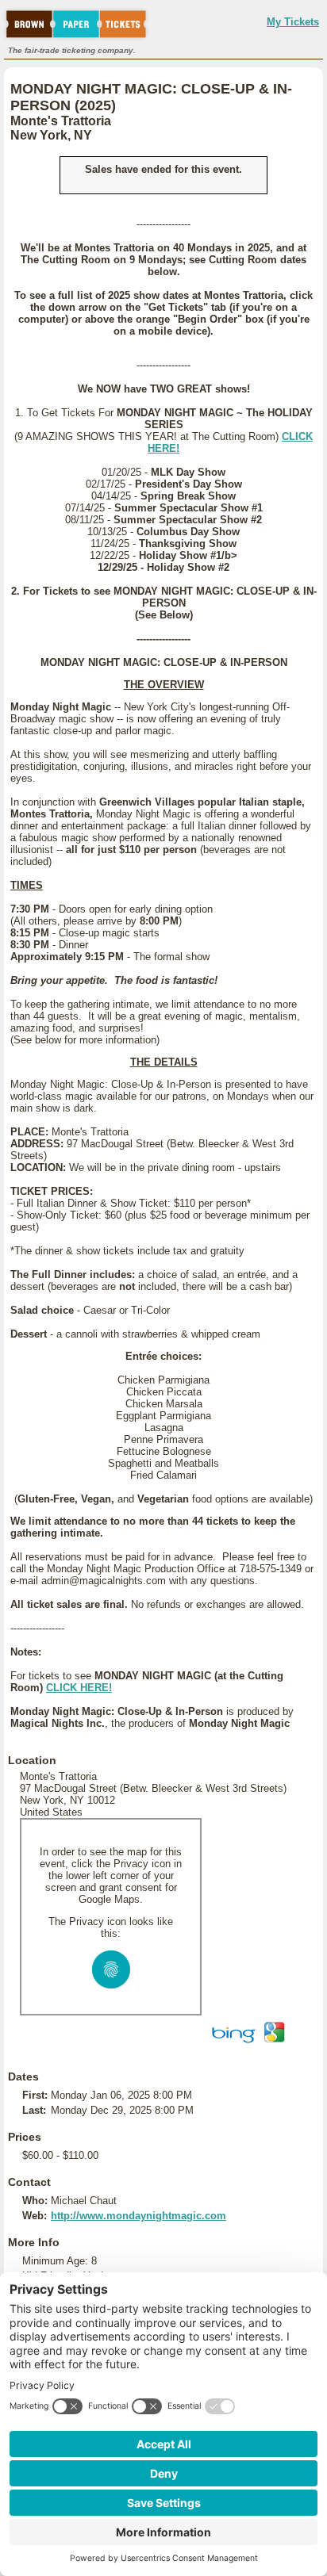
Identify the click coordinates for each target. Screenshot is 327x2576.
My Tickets (293, 22)
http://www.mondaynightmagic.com (138, 2216)
